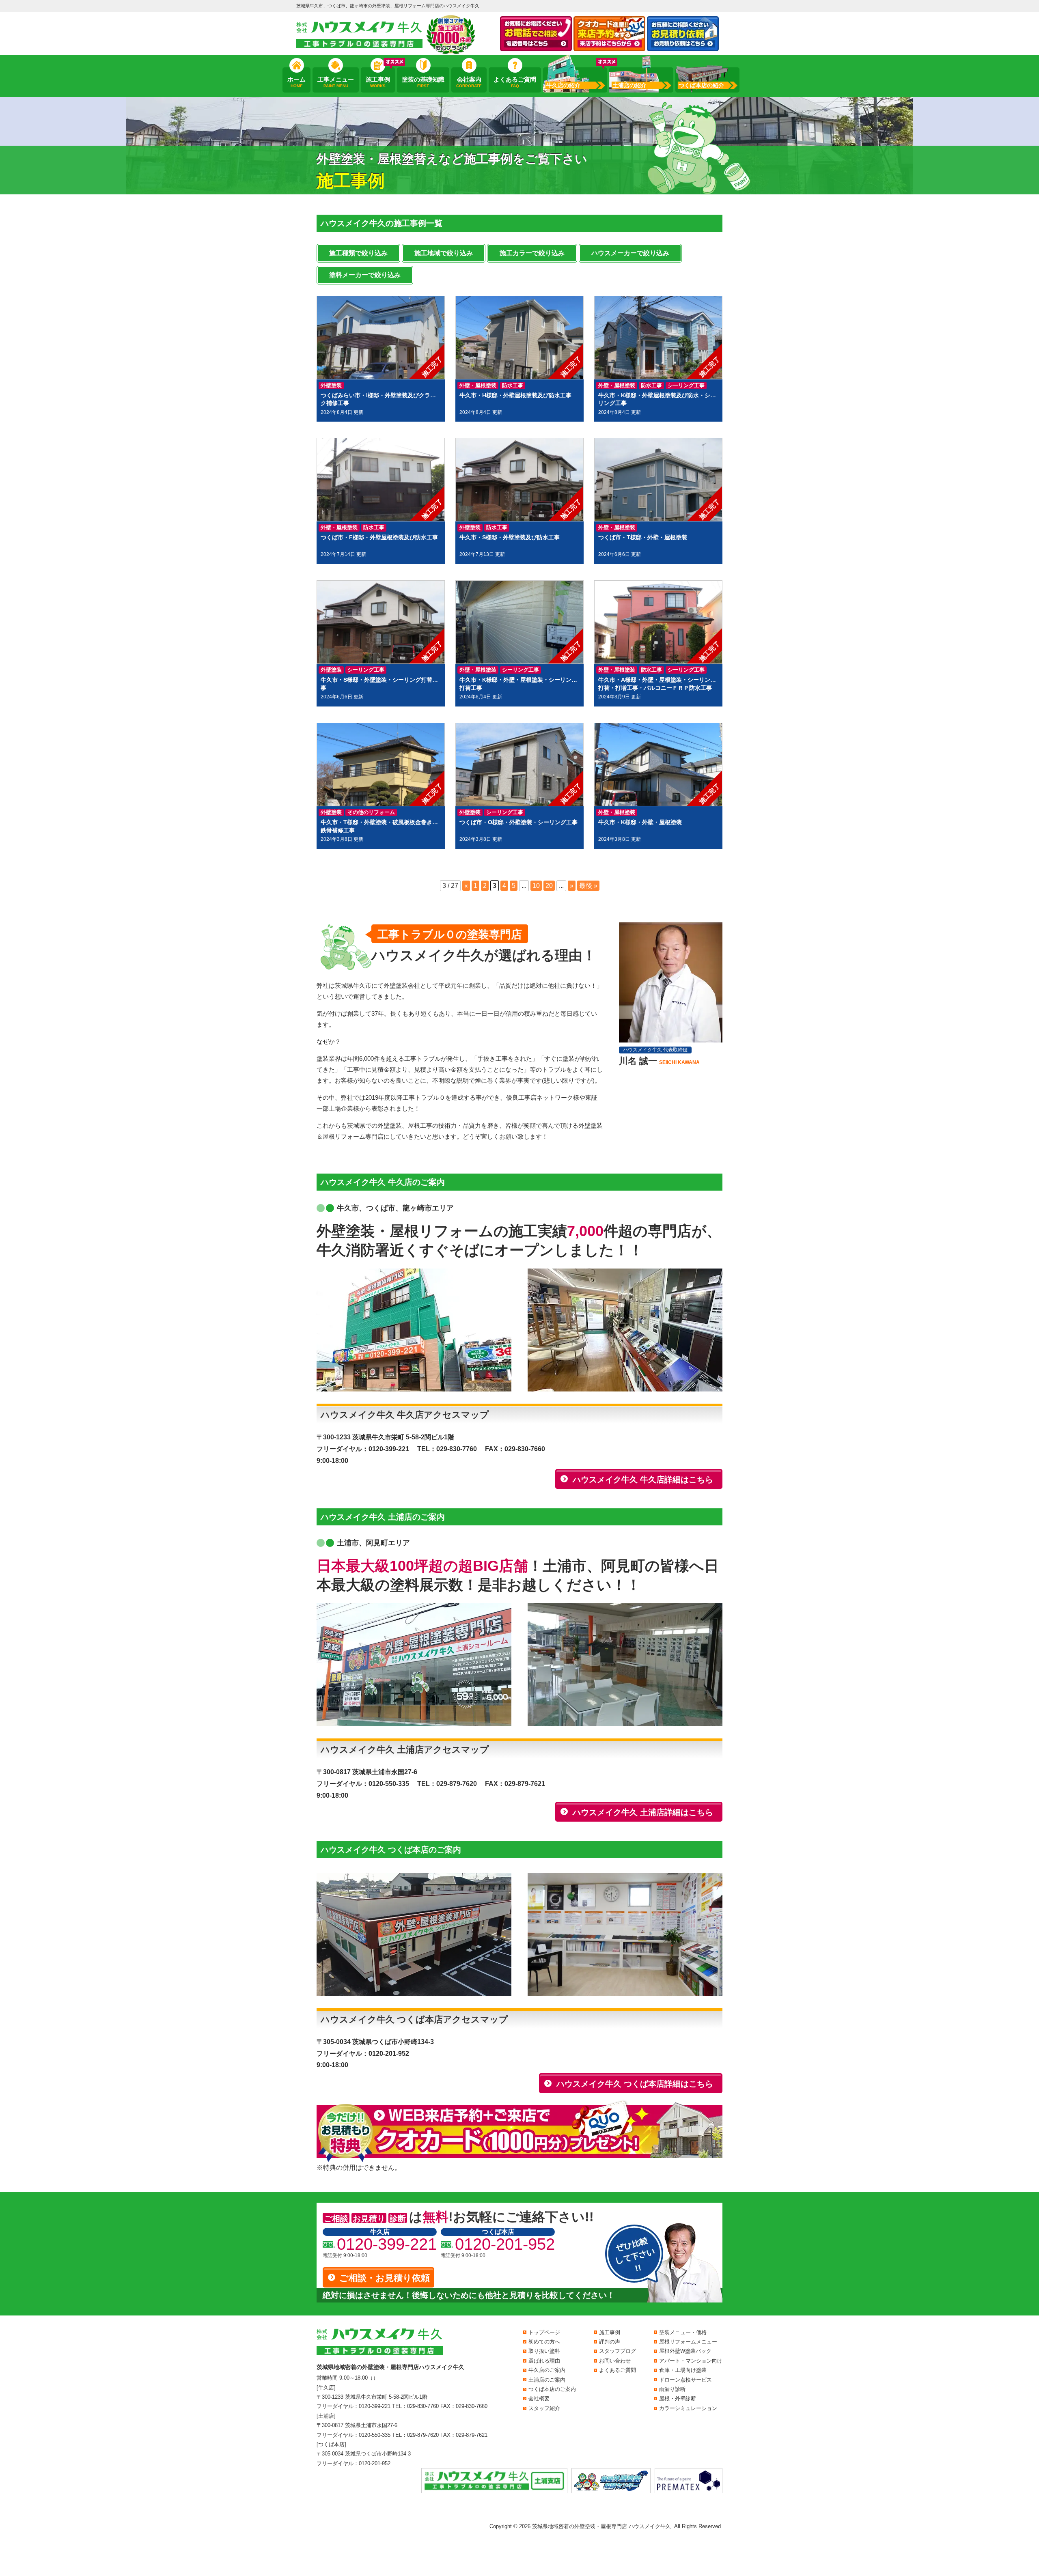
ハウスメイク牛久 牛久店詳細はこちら (643, 1480)
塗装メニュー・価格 (683, 2332)
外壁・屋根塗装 (478, 385)
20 (549, 886)
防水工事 (513, 385)
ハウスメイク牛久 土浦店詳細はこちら (643, 1812)
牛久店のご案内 (547, 2370)
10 (536, 886)
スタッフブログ (618, 2351)
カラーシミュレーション (688, 2408)
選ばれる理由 (544, 2361)
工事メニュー (336, 82)
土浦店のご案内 (547, 2380)
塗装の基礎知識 (423, 82)
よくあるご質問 (515, 82)
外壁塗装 (331, 385)
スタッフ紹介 (544, 2408)
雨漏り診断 (672, 2389)
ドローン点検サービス (685, 2380)
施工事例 (378, 82)
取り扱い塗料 (544, 2351)
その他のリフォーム (371, 812)
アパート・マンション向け (691, 2361)
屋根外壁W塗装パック (685, 2351)
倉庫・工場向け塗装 (683, 2370)
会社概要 (539, 2398)
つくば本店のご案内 (552, 2389)
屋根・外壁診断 (678, 2398)
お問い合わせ (615, 2361)
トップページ (544, 2332)
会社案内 (469, 82)
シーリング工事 (686, 385)
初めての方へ (544, 2342)
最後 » (588, 886)
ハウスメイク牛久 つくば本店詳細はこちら (635, 2084)
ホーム (296, 82)
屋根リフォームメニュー (688, 2342)
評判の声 (610, 2342)
